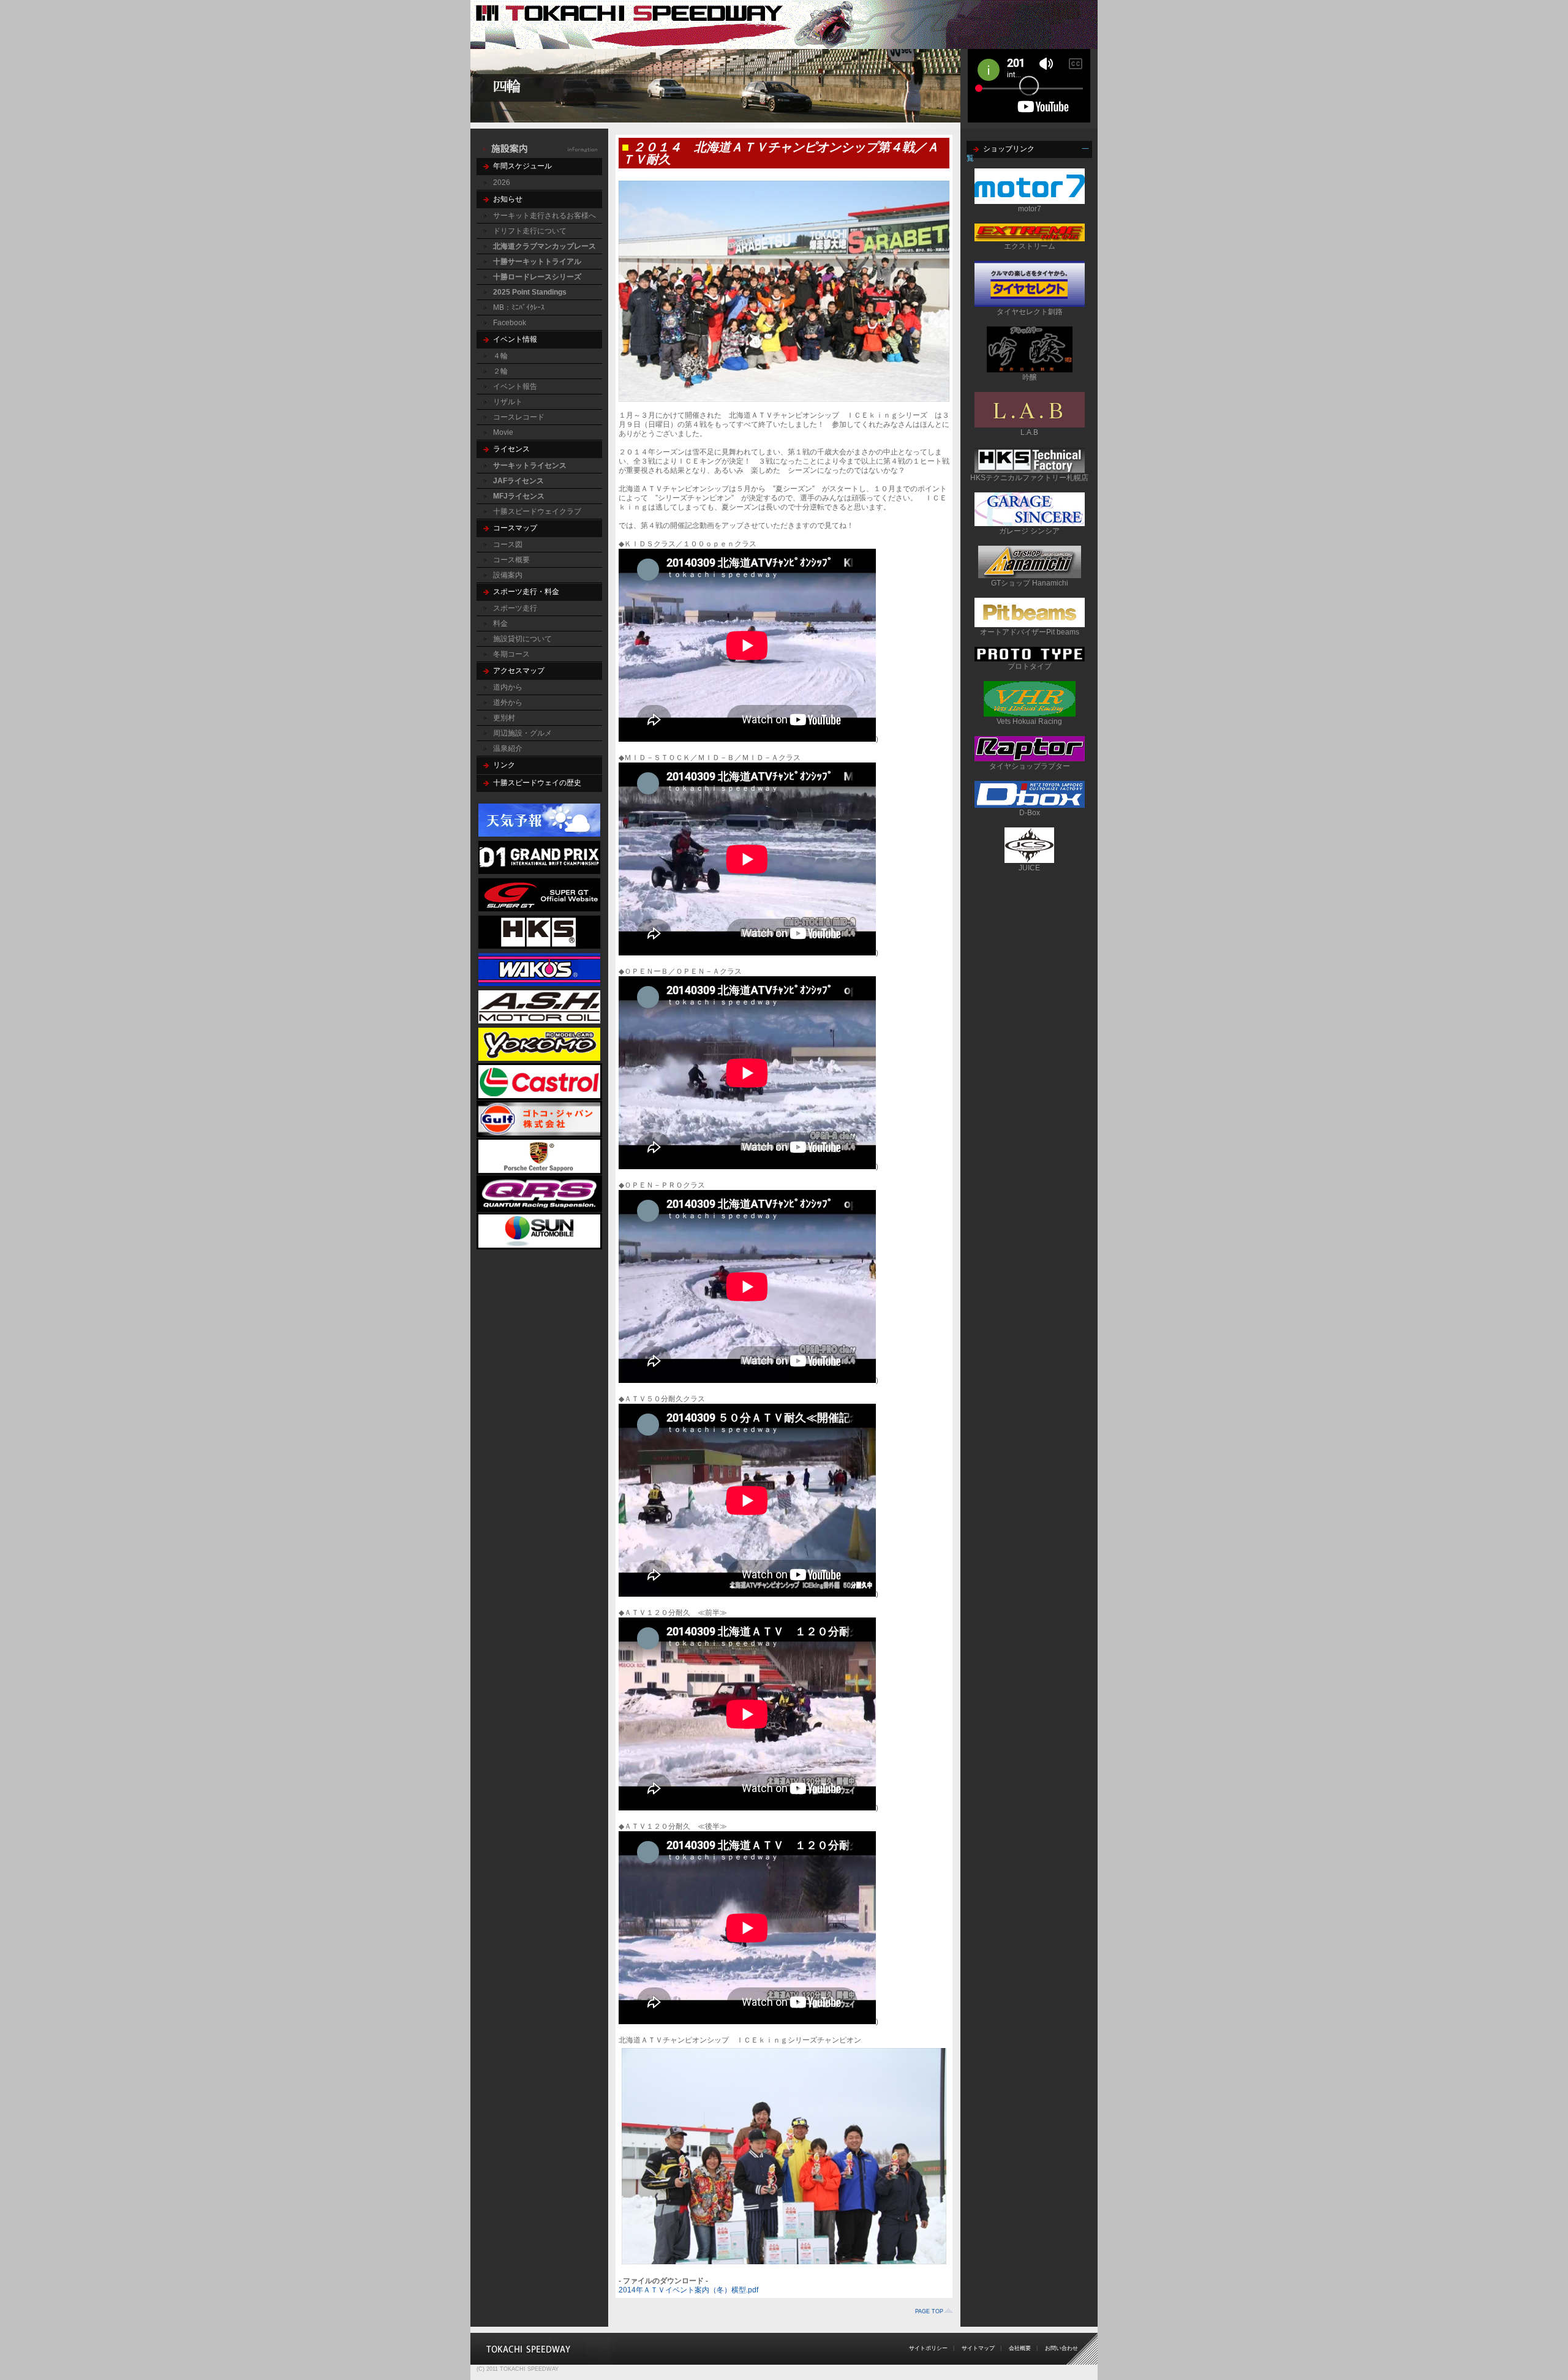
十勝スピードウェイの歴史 (537, 783)
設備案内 (508, 575)
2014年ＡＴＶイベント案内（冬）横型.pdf (688, 2290)
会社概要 (1020, 2348)
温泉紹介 (508, 748)
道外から (508, 702)
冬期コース (511, 654)
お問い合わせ (1061, 2348)
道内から (508, 687)
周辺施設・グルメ (522, 733)
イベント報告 (515, 386)
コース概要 (511, 560)
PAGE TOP (929, 2311)
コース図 (508, 544)
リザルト (508, 402)
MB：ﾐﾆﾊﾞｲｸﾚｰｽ (519, 307)
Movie (503, 432)
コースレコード (519, 417)
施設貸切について (522, 639)
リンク (504, 765)
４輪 (500, 356)
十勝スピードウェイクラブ (537, 511)
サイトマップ (978, 2348)
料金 (500, 623)
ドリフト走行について (530, 231)
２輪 (500, 371)
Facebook (510, 323)
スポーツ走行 (515, 608)
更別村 (504, 718)
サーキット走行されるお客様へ (545, 216)
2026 (502, 183)
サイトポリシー (928, 2348)
